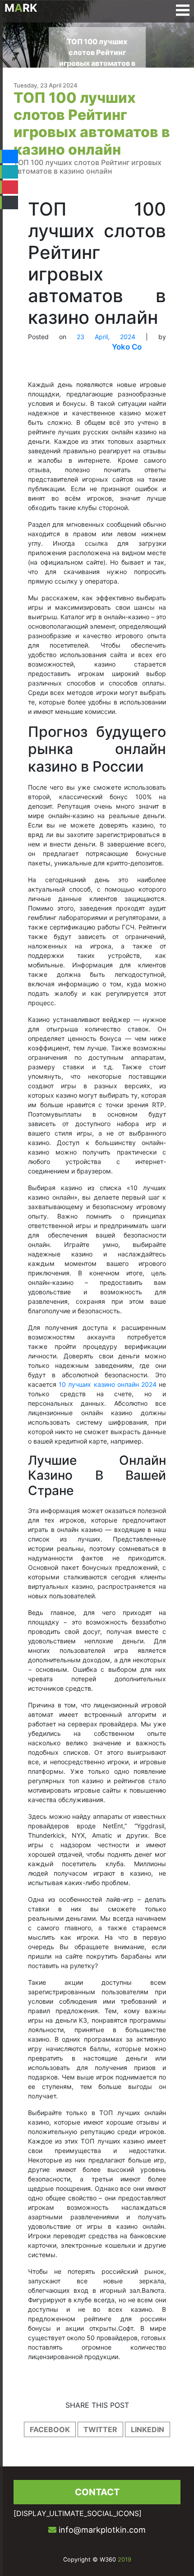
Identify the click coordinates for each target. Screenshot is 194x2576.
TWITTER (100, 2429)
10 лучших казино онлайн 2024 (108, 1384)
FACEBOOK (50, 2429)
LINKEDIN (148, 2429)
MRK (21, 8)
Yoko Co (127, 347)
